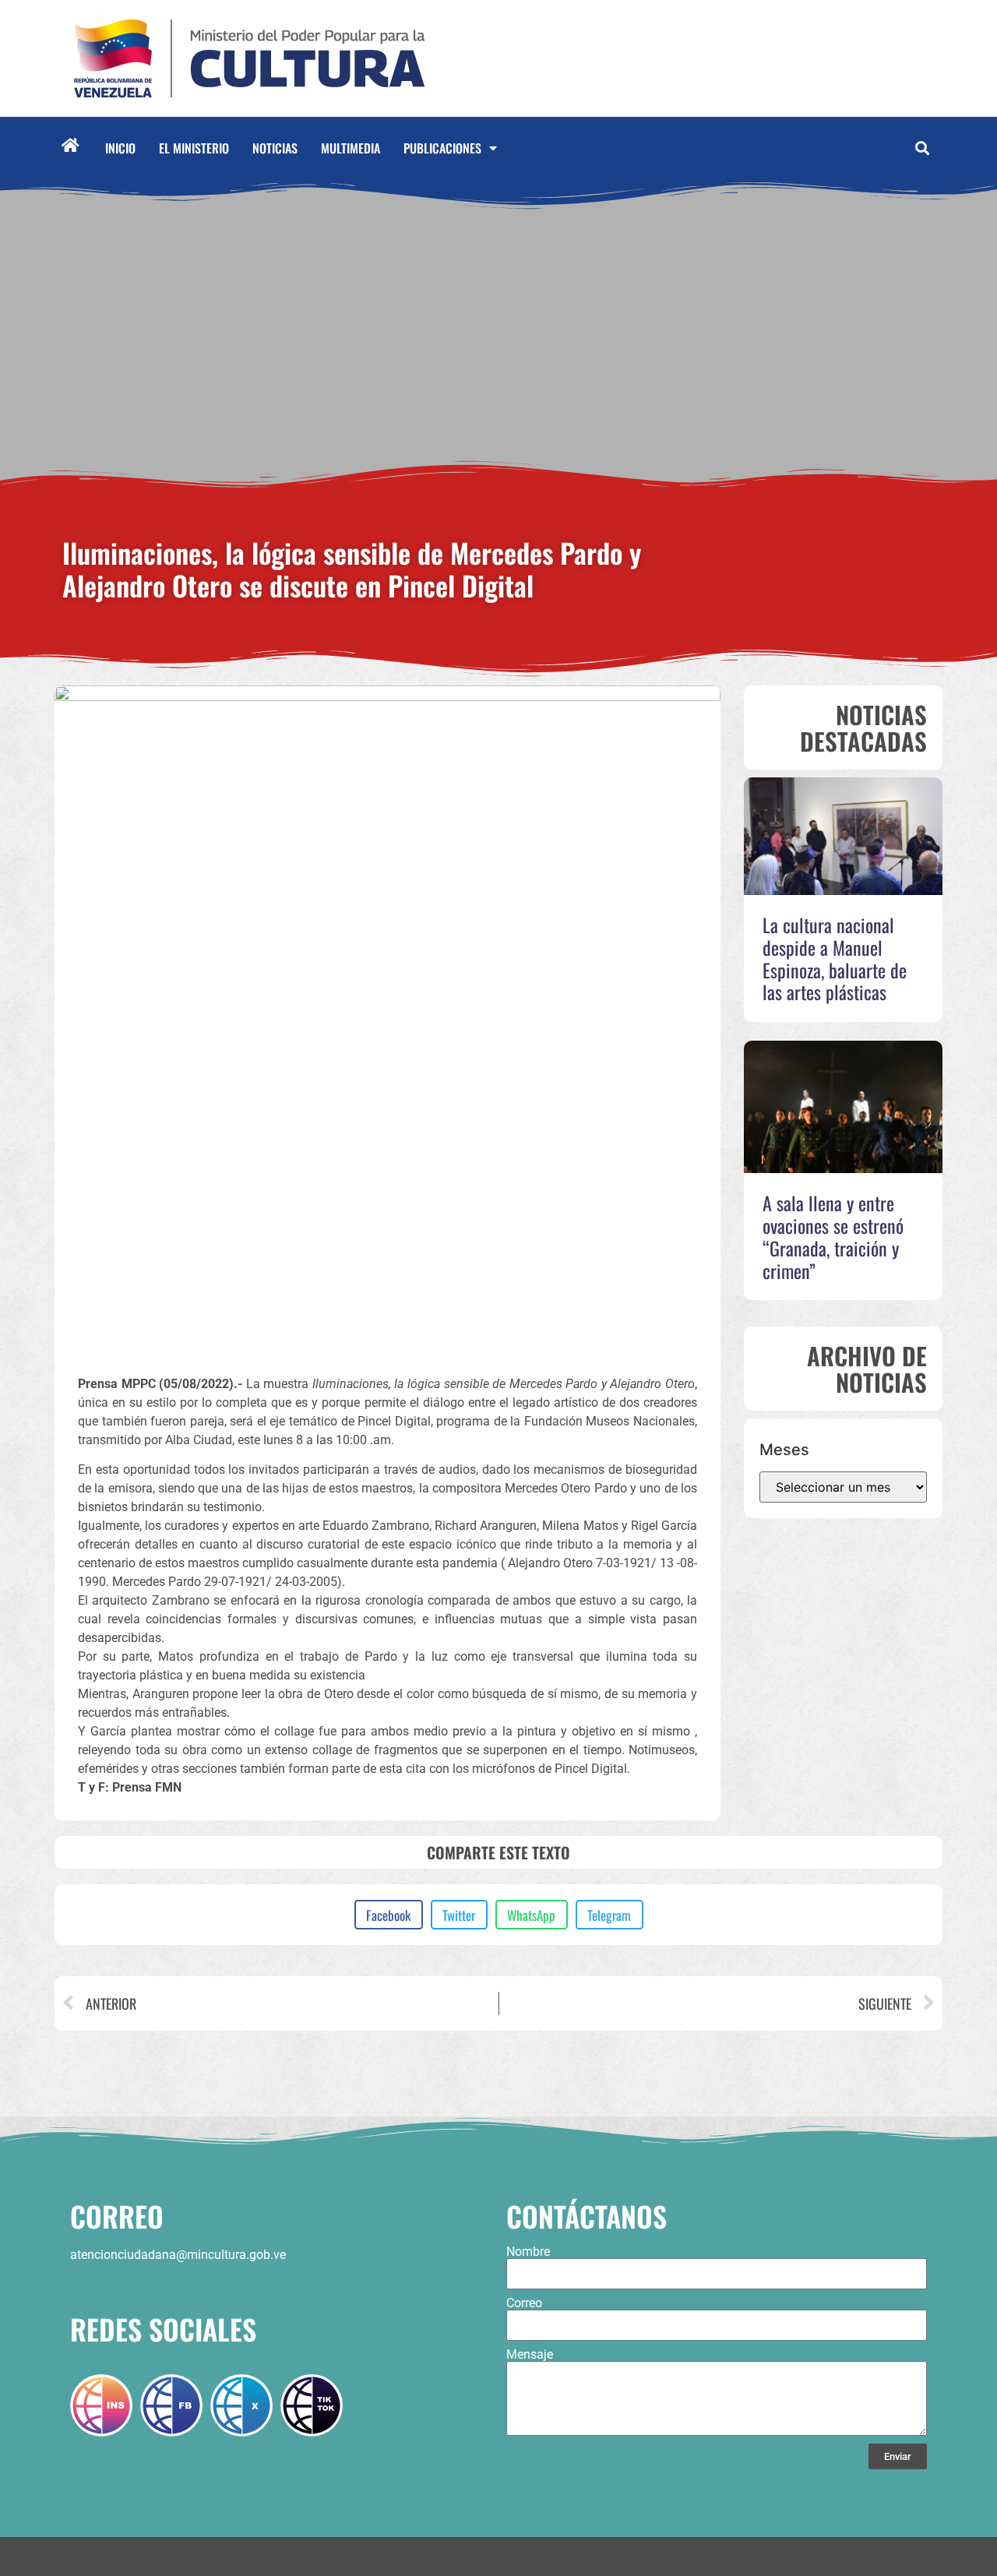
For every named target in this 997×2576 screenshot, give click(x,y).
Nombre (528, 2252)
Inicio (120, 148)
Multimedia (351, 148)
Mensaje (530, 2355)
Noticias (275, 148)
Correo (524, 2303)
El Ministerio (194, 148)
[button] (922, 148)
